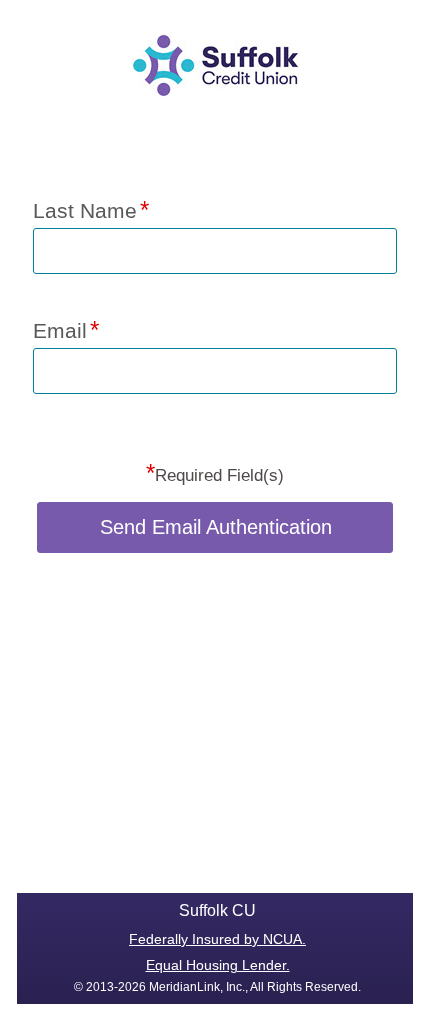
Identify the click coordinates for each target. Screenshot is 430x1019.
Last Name (85, 210)
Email (60, 330)
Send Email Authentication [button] (216, 527)
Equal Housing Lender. (218, 965)
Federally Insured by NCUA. (217, 939)
